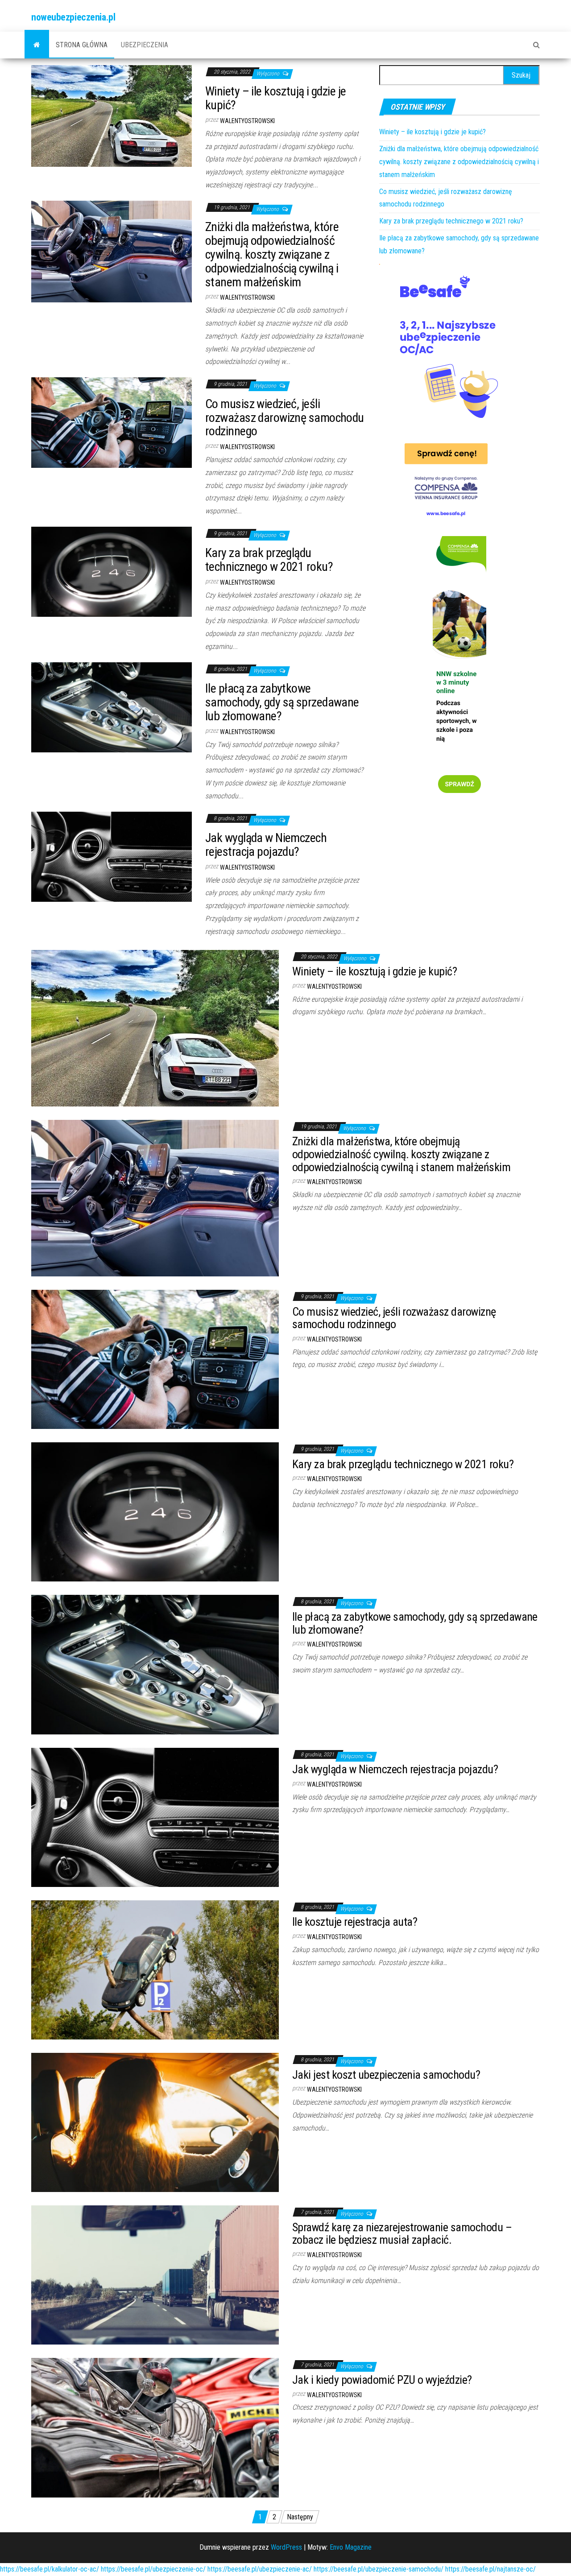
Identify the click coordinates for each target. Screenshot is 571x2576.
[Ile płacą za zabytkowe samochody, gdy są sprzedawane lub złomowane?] (112, 707)
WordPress (286, 2547)
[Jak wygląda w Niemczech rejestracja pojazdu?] (112, 856)
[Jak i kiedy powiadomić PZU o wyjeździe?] (155, 2427)
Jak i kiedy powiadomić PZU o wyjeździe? (382, 2380)
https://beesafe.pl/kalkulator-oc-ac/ (50, 2569)
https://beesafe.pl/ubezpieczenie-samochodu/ (379, 2569)
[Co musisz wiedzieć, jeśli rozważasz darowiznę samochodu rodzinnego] (112, 422)
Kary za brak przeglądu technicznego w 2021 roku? (269, 560)
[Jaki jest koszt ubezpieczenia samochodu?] (155, 2122)
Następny (300, 2517)
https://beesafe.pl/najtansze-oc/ (490, 2569)
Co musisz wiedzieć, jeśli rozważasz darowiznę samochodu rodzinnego (285, 418)
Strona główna (82, 45)
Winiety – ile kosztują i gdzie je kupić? (276, 98)
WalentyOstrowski (247, 121)
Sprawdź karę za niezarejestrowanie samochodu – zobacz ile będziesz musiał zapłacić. (402, 2234)
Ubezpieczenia (145, 45)
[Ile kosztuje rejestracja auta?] (155, 1969)
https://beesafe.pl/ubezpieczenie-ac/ (260, 2569)
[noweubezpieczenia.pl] (37, 45)
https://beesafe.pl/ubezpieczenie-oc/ (153, 2569)
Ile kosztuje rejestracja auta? (355, 1922)
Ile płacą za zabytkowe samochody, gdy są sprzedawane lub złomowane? (282, 702)
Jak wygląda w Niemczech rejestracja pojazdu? (266, 845)
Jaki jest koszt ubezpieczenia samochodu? (386, 2075)
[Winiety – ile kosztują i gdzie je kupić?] (112, 115)
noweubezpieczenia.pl (73, 17)
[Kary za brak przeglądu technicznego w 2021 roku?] (112, 571)
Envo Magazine (351, 2547)
